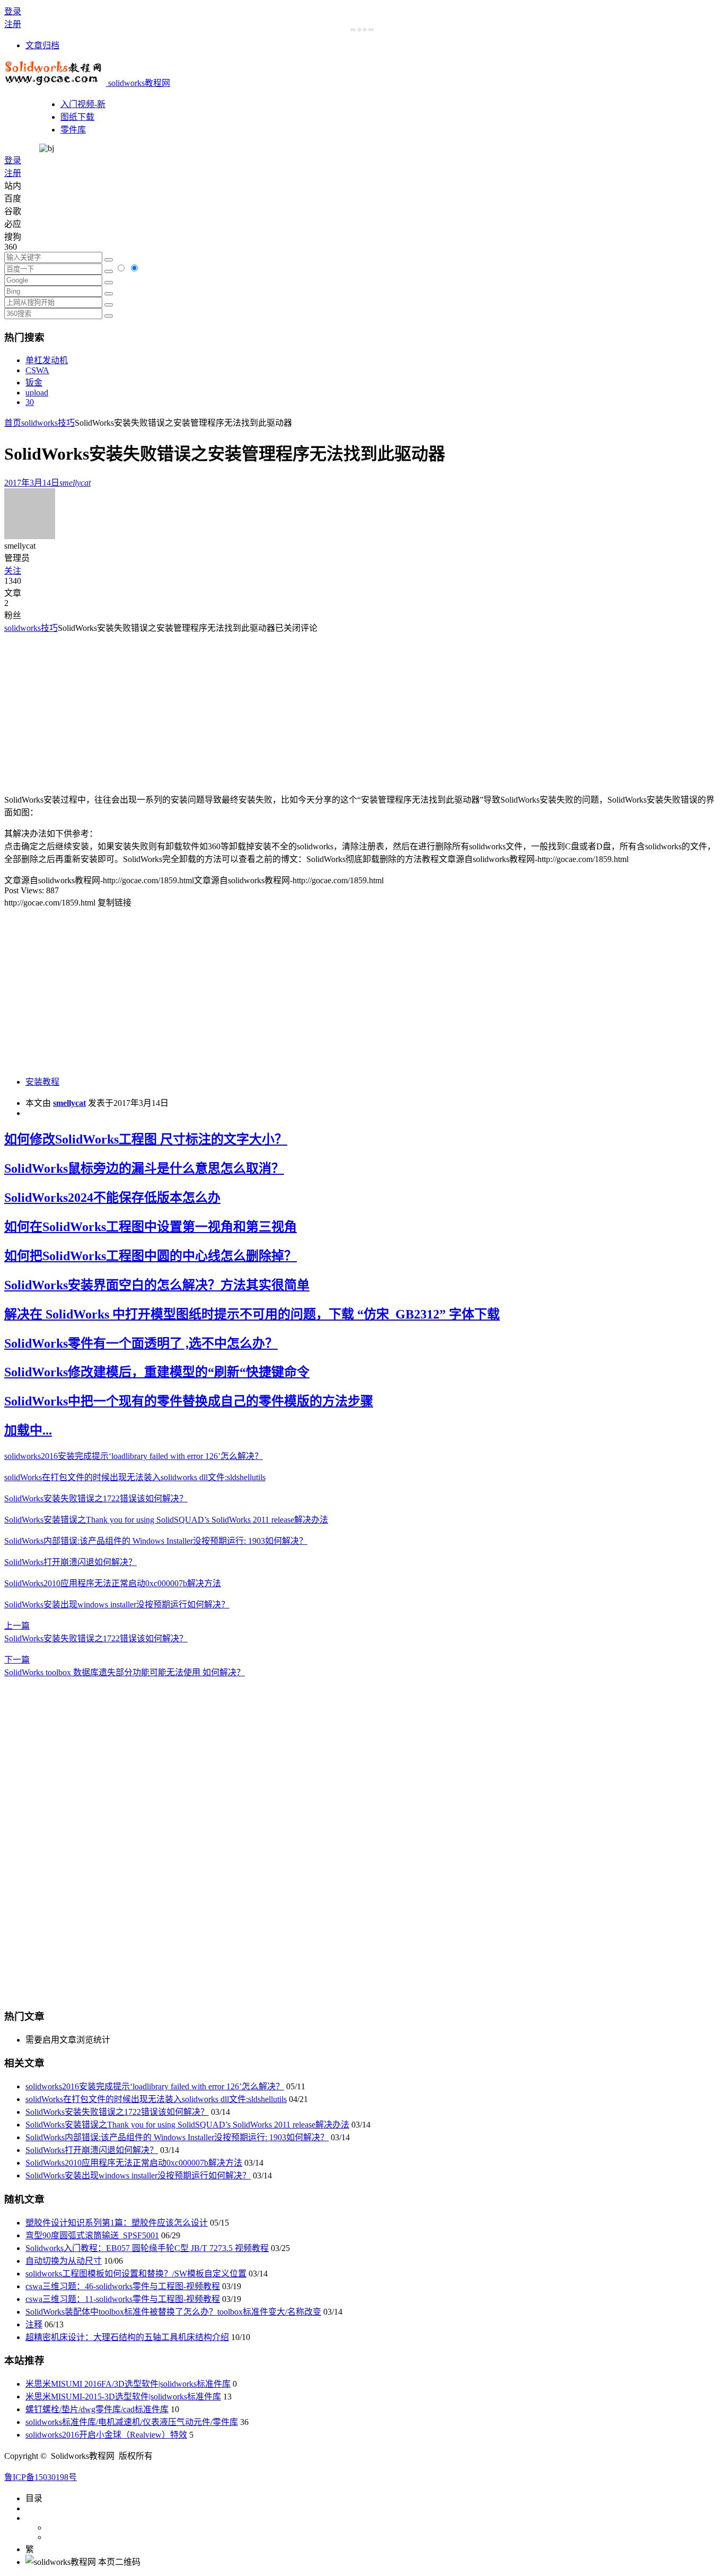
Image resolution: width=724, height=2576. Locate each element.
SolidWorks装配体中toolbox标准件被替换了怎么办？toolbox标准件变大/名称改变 (173, 2312)
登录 (13, 11)
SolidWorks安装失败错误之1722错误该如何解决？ (96, 1498)
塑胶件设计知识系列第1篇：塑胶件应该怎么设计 (117, 2223)
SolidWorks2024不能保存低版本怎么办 (112, 1198)
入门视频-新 (83, 104)
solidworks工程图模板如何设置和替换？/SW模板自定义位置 (136, 2274)
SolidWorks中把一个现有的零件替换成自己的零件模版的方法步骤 (189, 1401)
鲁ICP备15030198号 (41, 2477)
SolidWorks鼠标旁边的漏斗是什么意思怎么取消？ (144, 1168)
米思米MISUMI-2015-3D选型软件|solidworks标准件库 (123, 2397)
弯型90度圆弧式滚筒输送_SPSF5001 (92, 2235)
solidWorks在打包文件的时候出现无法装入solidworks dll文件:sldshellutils (135, 1477)
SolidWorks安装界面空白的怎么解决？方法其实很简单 (157, 1285)
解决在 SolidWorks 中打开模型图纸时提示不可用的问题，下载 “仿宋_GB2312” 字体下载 (252, 1314)
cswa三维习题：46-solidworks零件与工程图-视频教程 (123, 2286)
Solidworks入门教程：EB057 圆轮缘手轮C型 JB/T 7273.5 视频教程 (147, 2248)
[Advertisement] (93, 708)
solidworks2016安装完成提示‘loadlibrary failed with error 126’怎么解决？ (134, 1456)
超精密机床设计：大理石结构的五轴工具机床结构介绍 (127, 2337)
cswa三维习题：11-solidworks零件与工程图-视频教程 (123, 2299)
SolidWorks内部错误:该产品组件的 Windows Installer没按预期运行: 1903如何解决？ (156, 1541)
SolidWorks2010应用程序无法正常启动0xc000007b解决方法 (113, 1583)
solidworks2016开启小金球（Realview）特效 (106, 2435)
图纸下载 (77, 117)
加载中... (28, 1430)
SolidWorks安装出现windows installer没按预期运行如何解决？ (117, 1604)
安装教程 (42, 1082)
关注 (13, 571)
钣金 (34, 383)
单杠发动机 (47, 360)
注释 (34, 2324)
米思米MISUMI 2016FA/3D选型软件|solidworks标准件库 (128, 2384)
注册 (13, 24)
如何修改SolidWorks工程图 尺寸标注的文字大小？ (146, 1139)
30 (30, 402)
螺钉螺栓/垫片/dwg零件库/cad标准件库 (97, 2409)
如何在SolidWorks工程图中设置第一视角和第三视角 (151, 1227)
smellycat (69, 1103)
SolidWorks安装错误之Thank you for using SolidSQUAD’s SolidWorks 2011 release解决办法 (166, 1520)
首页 (13, 423)
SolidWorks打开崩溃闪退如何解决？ (70, 1562)
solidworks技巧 (48, 423)
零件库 (73, 130)
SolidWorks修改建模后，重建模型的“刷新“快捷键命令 (157, 1372)
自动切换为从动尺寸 (64, 2261)
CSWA (37, 370)
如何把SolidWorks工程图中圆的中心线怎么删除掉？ (151, 1256)
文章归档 (42, 45)
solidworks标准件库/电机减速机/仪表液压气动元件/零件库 (132, 2422)
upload (37, 393)
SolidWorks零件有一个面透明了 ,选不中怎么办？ (141, 1343)
